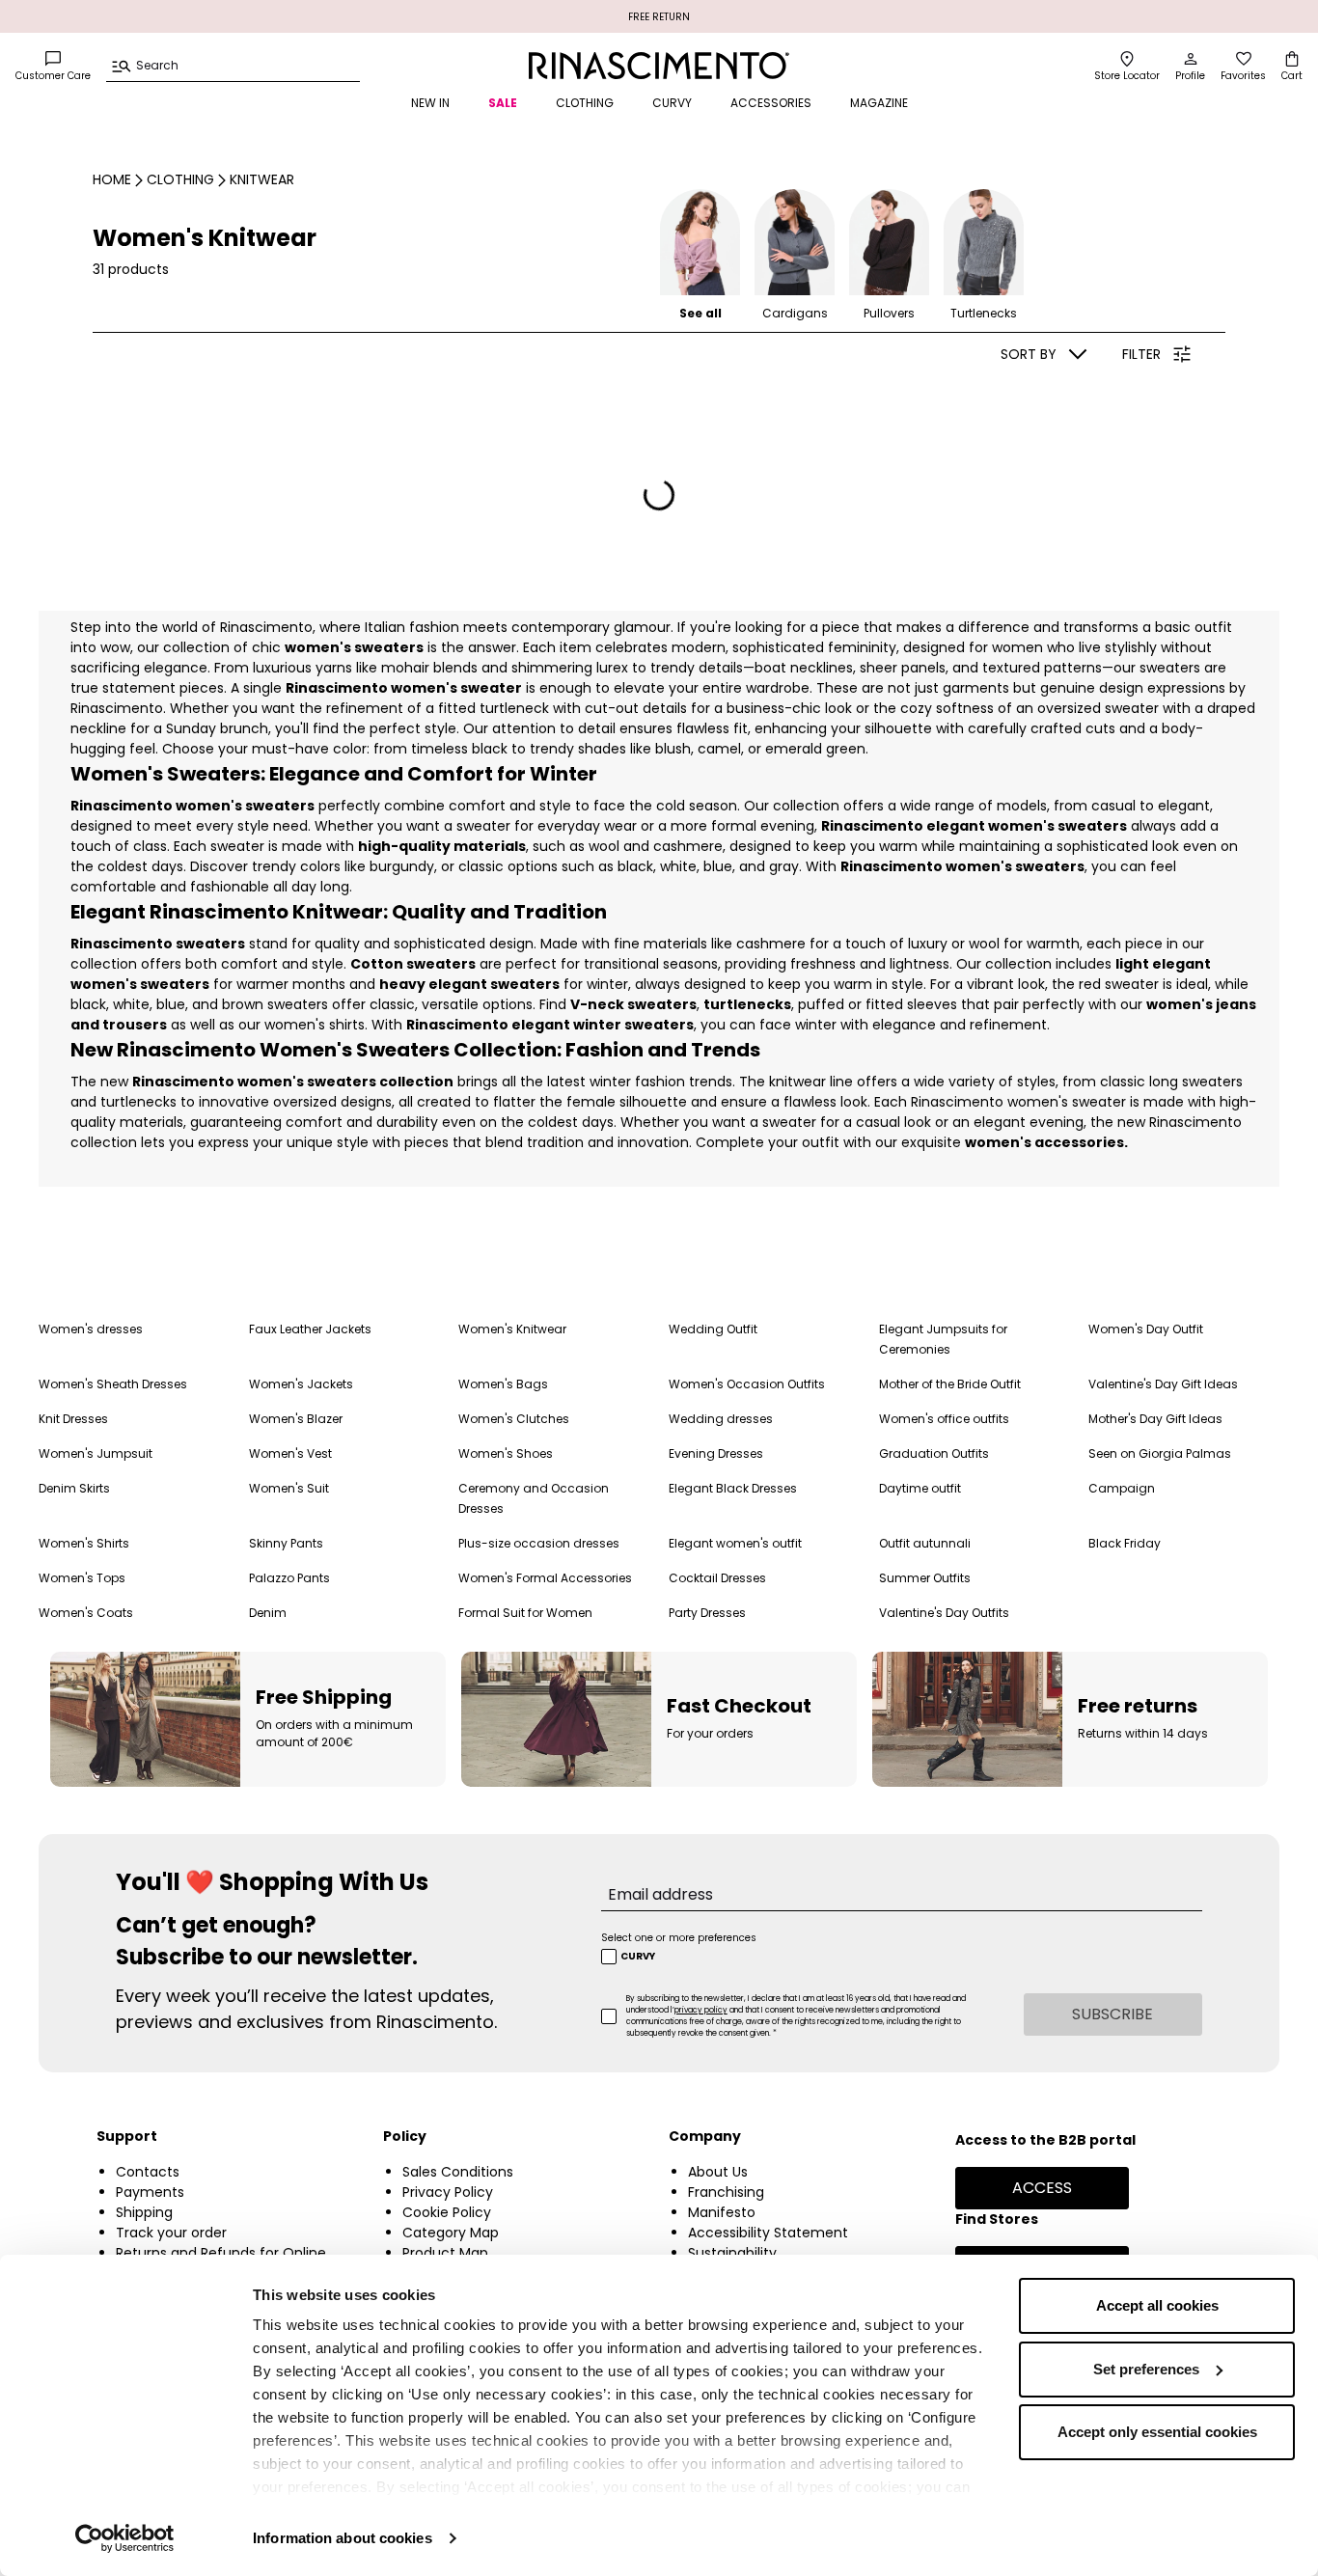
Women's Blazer (296, 1419)
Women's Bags (503, 1384)
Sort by (1029, 354)
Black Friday (1125, 1543)
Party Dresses (707, 1613)
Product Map (445, 2253)
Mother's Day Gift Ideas (1155, 1419)
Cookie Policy (447, 2212)
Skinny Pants (286, 1543)
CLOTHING (585, 103)
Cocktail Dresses (717, 1578)
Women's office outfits (944, 1419)
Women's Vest (290, 1453)
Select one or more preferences (679, 1938)
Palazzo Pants (289, 1578)
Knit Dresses (73, 1419)
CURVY (672, 103)
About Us (718, 2172)
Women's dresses (91, 1329)
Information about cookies (343, 2538)
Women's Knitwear (512, 1329)
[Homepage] (659, 66)
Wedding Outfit (713, 1329)
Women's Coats (86, 1613)
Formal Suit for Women (525, 1613)
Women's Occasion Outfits (747, 1384)
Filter (1141, 354)
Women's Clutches (514, 1419)
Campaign (1122, 1488)
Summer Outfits (925, 1578)
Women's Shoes (506, 1453)
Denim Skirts (74, 1488)
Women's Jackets (301, 1384)
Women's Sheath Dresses (113, 1384)
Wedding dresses (721, 1419)
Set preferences (1146, 2369)
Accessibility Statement (768, 2233)
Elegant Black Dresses (733, 1488)
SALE (503, 103)
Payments (150, 2192)
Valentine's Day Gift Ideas (1163, 1384)
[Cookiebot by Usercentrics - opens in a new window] (125, 2538)
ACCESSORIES (771, 103)
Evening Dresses (716, 1453)
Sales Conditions (458, 2172)
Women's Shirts (84, 1543)
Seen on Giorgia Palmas (1160, 1453)
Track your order (171, 2233)
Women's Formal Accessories (545, 1578)
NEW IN (430, 103)
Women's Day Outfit (1146, 1329)
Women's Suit (289, 1488)
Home (112, 179)
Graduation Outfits (934, 1453)
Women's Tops (82, 1578)
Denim (268, 1613)
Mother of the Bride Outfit (950, 1384)
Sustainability (732, 2253)
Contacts (148, 2172)
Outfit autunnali (925, 1543)
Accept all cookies (1157, 2305)
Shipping (144, 2212)
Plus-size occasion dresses (539, 1543)
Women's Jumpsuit (96, 1453)
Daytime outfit (920, 1488)
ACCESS (1042, 2188)
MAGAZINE (879, 103)
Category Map (451, 2233)
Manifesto (722, 2212)
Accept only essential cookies (1157, 2432)
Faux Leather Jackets (310, 1329)
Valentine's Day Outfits (944, 1613)
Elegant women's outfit (735, 1543)
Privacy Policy (448, 2192)
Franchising (726, 2192)
